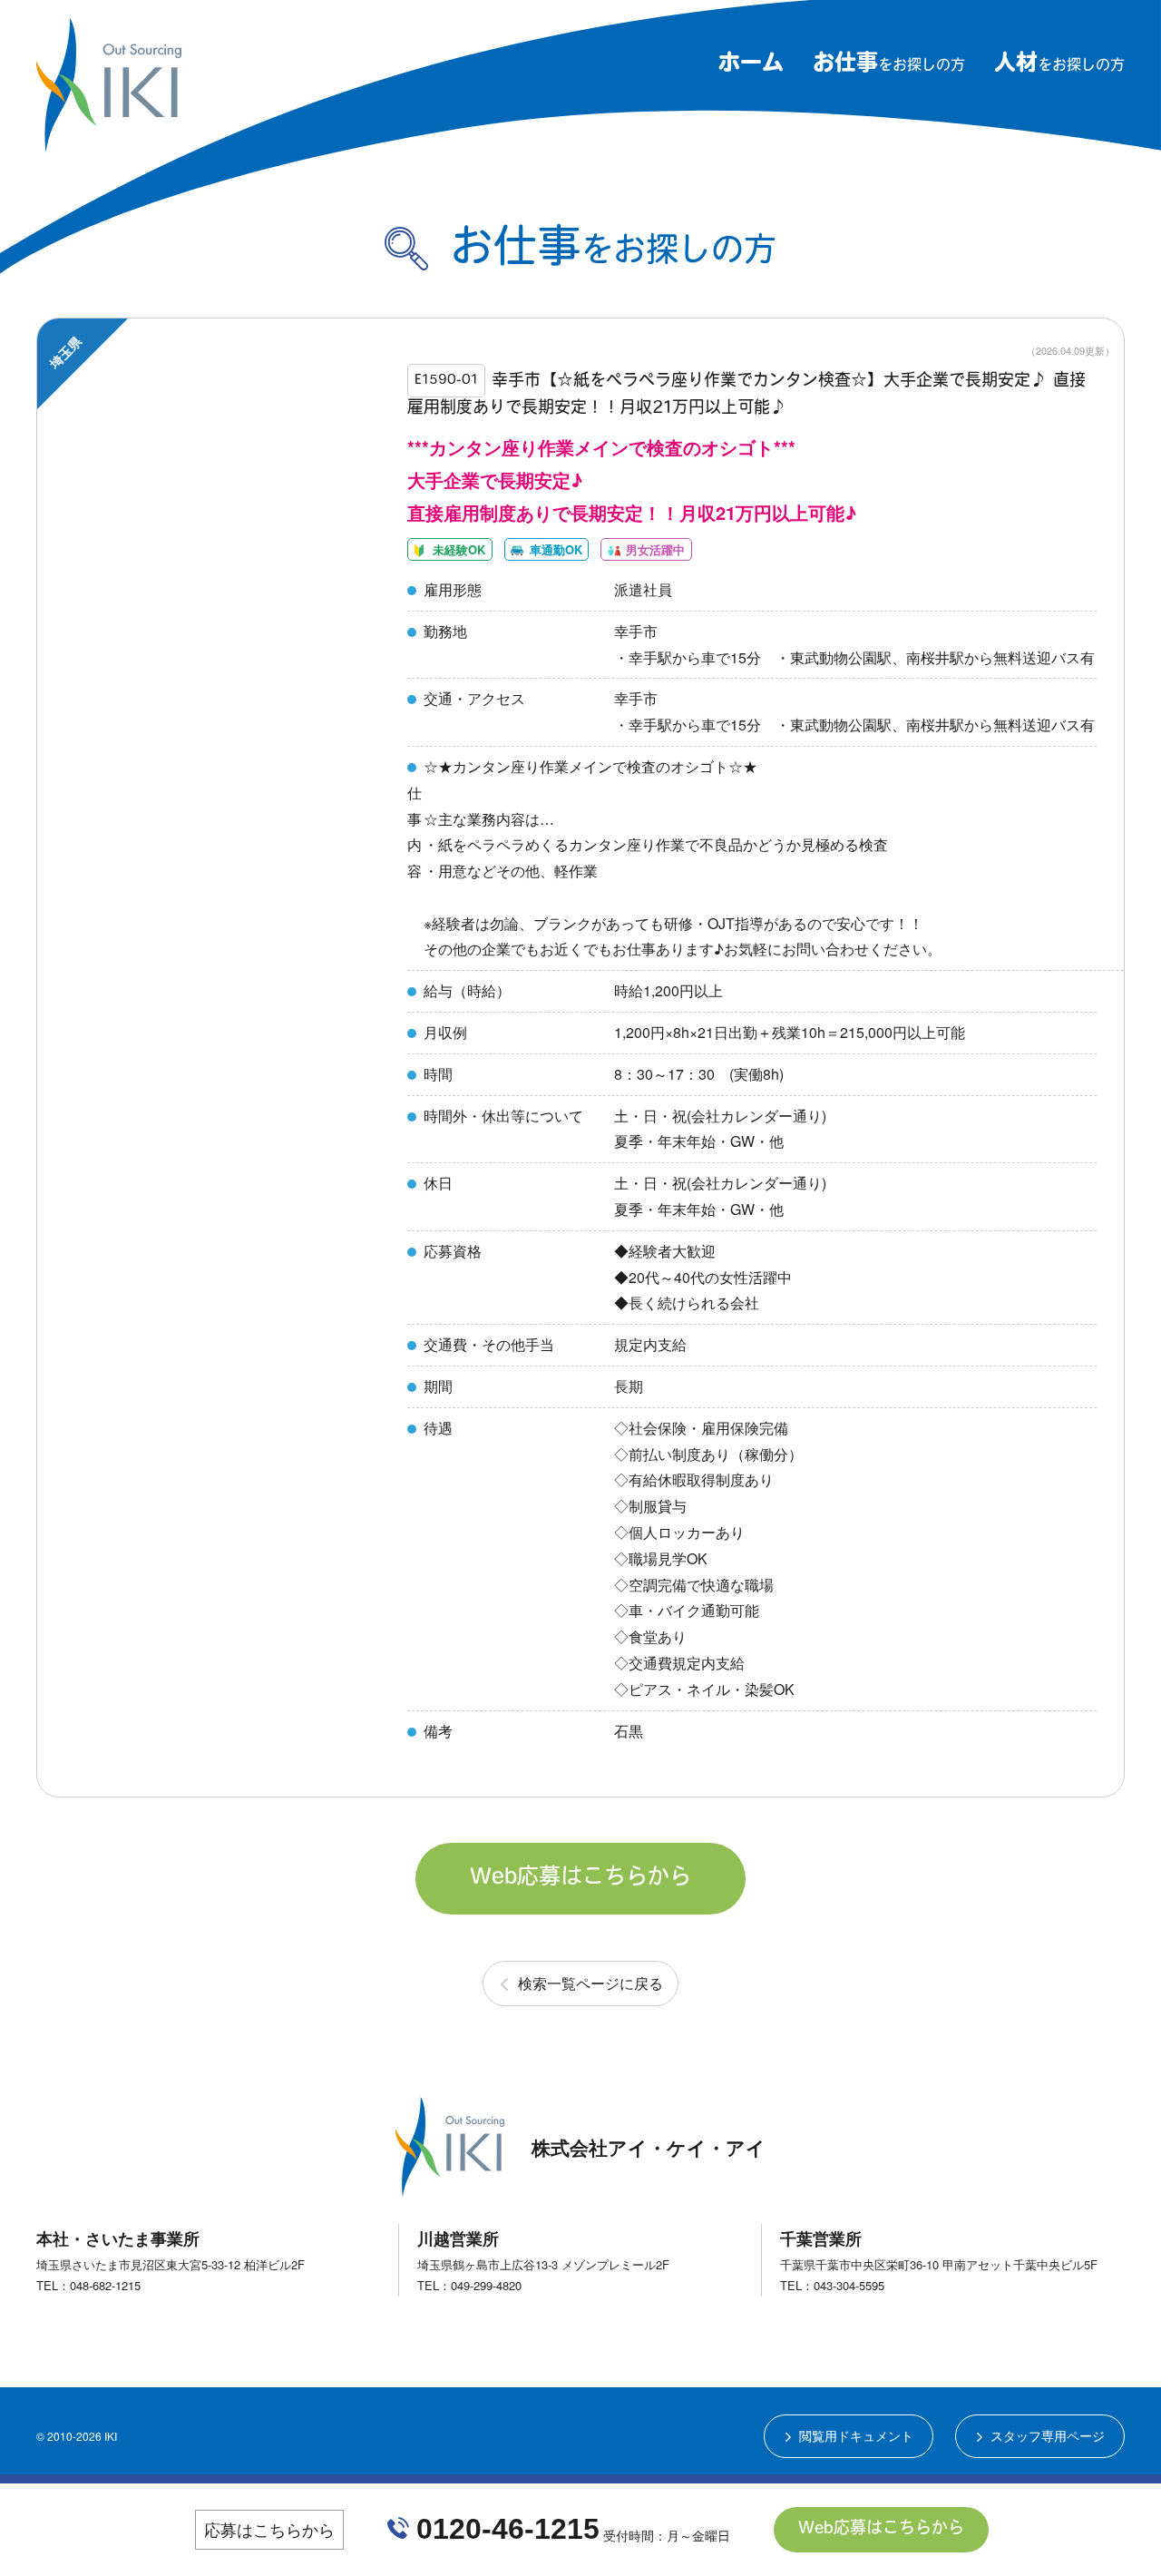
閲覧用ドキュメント (856, 2435)
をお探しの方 (889, 66)
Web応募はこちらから (580, 1878)
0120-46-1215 (508, 2529)
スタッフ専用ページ (1048, 2435)
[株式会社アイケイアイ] (109, 144)
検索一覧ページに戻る (590, 1983)
